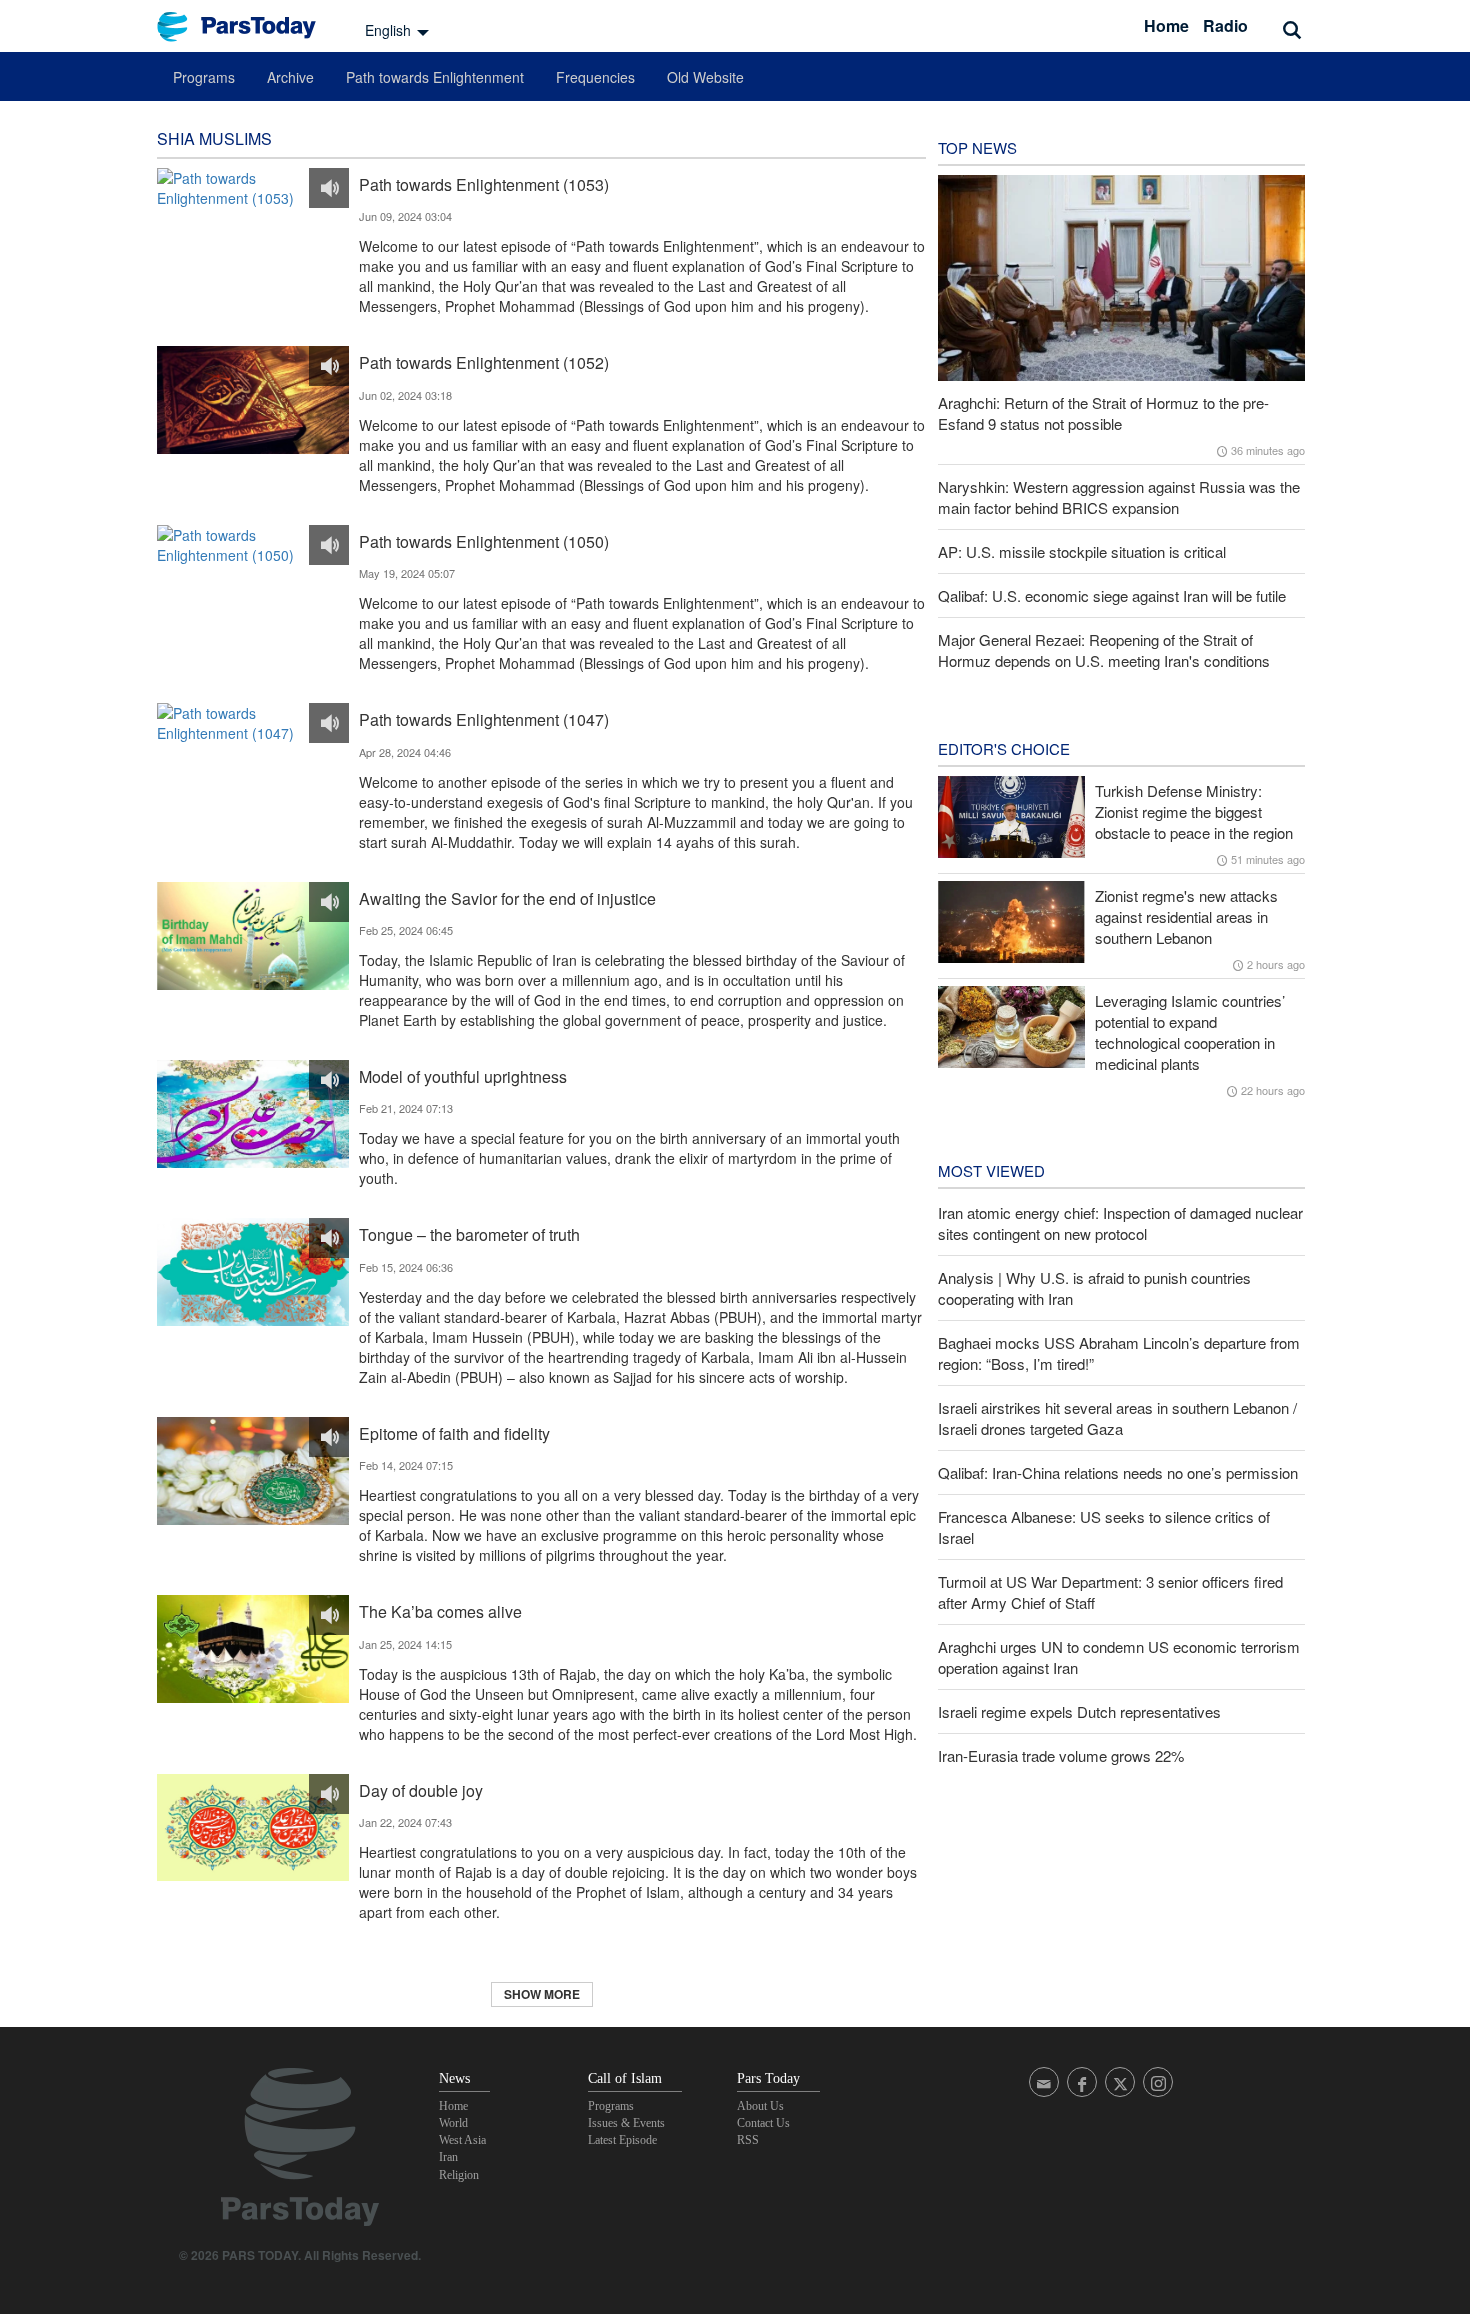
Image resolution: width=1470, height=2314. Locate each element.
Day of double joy (421, 1790)
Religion (459, 2175)
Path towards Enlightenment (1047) (484, 719)
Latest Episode (622, 2140)
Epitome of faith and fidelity (454, 1433)
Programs (204, 77)
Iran (448, 2157)
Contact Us (763, 2123)
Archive (290, 77)
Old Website (705, 77)
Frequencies (595, 77)
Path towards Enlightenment (435, 77)
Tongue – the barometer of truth (469, 1234)
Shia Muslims (214, 138)
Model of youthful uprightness (463, 1076)
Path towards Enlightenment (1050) (484, 541)
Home (1166, 25)
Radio (1225, 25)
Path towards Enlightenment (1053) (484, 184)
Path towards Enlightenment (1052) (484, 362)
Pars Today (247, 26)
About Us (760, 2106)
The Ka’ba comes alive (440, 1611)
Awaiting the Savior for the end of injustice (507, 898)
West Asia (462, 2140)
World (453, 2123)
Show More (542, 1994)
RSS (748, 2140)
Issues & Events (626, 2123)
